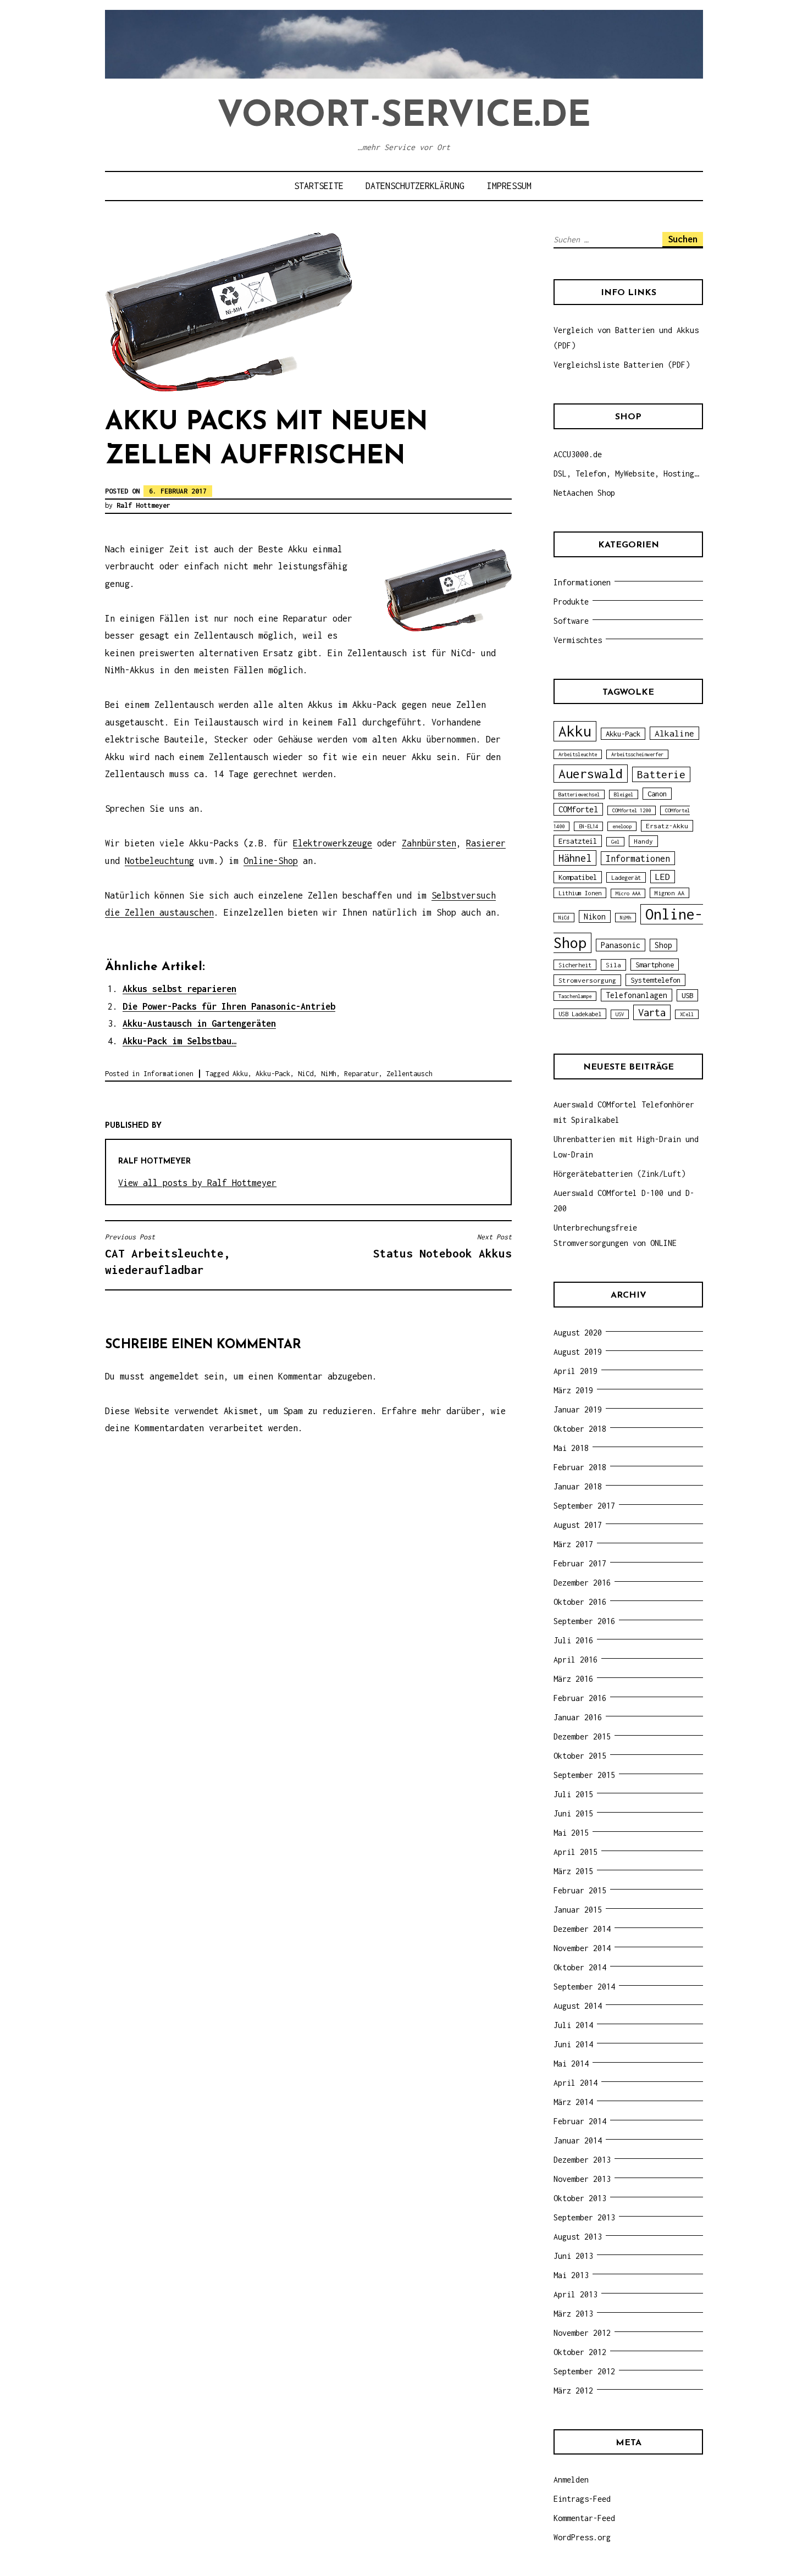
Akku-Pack (273, 1074)
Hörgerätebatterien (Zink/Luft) (619, 1174)
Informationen (168, 1074)
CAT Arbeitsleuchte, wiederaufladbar (168, 1254)
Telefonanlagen (637, 995)
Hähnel (575, 858)
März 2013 (573, 2314)
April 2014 (575, 2083)
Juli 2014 (573, 2025)
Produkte (571, 602)
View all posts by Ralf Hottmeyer (197, 1183)
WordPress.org (582, 2537)
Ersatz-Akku (667, 826)
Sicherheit (575, 965)
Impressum (509, 186)
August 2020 (578, 1333)
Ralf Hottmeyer (143, 505)
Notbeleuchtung (159, 861)
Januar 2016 (578, 1717)
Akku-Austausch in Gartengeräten (199, 1023)
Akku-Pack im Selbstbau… (179, 1041)
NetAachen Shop (584, 493)
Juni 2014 (573, 2044)
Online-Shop (271, 861)
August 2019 (578, 1352)
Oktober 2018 (580, 1429)
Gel (615, 842)
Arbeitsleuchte (578, 754)
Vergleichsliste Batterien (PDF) (622, 365)
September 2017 (584, 1506)
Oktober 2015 (580, 1756)
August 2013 (578, 2237)
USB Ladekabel (580, 1014)
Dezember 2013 (582, 2160)
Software (571, 621)
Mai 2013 (571, 2275)
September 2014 (584, 1987)
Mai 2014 (571, 2063)
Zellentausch (409, 1074)
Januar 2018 (578, 1486)
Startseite (319, 186)
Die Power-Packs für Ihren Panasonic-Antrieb (229, 1006)
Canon (657, 794)
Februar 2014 (580, 2121)
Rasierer (486, 843)
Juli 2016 (573, 1640)
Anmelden (571, 2480)
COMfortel (578, 809)
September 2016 (584, 1621)
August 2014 (578, 2006)
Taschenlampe (575, 996)
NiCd (306, 1074)
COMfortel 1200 (632, 810)
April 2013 (575, 2294)
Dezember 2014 (582, 1929)
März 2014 (573, 2102)
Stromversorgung (587, 980)
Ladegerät (626, 877)
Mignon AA (669, 893)
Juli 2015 (573, 1794)
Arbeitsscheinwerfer (637, 754)
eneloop (622, 826)
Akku (240, 1074)
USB (687, 995)
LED (663, 877)
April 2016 (575, 1660)
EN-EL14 (588, 826)
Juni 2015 (573, 1813)
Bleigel (624, 794)
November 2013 (582, 2179)
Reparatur (361, 1074)
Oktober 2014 (580, 1967)
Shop (663, 945)
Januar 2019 (578, 1409)
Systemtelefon (655, 980)
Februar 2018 (580, 1467)
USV (620, 1014)
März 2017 (573, 1544)
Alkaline (674, 733)
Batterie (661, 774)
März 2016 (573, 1679)
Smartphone (655, 965)
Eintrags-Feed (582, 2499)
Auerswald (591, 774)
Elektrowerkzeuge (333, 843)
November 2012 (582, 2333)
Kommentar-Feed (584, 2518)
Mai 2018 (571, 1448)
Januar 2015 (578, 1910)
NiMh (329, 1074)
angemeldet (174, 1376)
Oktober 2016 (580, 1602)
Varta (652, 1012)
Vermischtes (578, 640)
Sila (613, 965)
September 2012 (584, 2371)
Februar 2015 (580, 1890)
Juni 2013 (573, 2256)
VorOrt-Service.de (404, 117)
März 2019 (573, 1390)
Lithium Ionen (580, 893)
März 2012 (573, 2391)
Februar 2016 (580, 1698)
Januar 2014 (578, 2140)
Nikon (595, 916)
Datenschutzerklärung (415, 186)
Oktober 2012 (580, 2352)
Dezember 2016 (582, 1583)
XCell (687, 1014)
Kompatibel (578, 877)
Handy (643, 841)
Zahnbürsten (429, 843)
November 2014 (582, 1948)
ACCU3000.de (578, 454)
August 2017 (578, 1525)
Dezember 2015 (582, 1736)
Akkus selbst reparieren (179, 989)
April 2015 (575, 1852)
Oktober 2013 (580, 2198)
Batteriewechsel (579, 794)
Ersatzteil (578, 841)
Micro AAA (628, 893)
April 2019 (575, 1371)
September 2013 (584, 2217)
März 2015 (573, 1871)
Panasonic (621, 945)
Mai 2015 (571, 1833)
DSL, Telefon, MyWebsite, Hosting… (626, 473)
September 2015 (584, 1775)
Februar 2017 (580, 1563)
